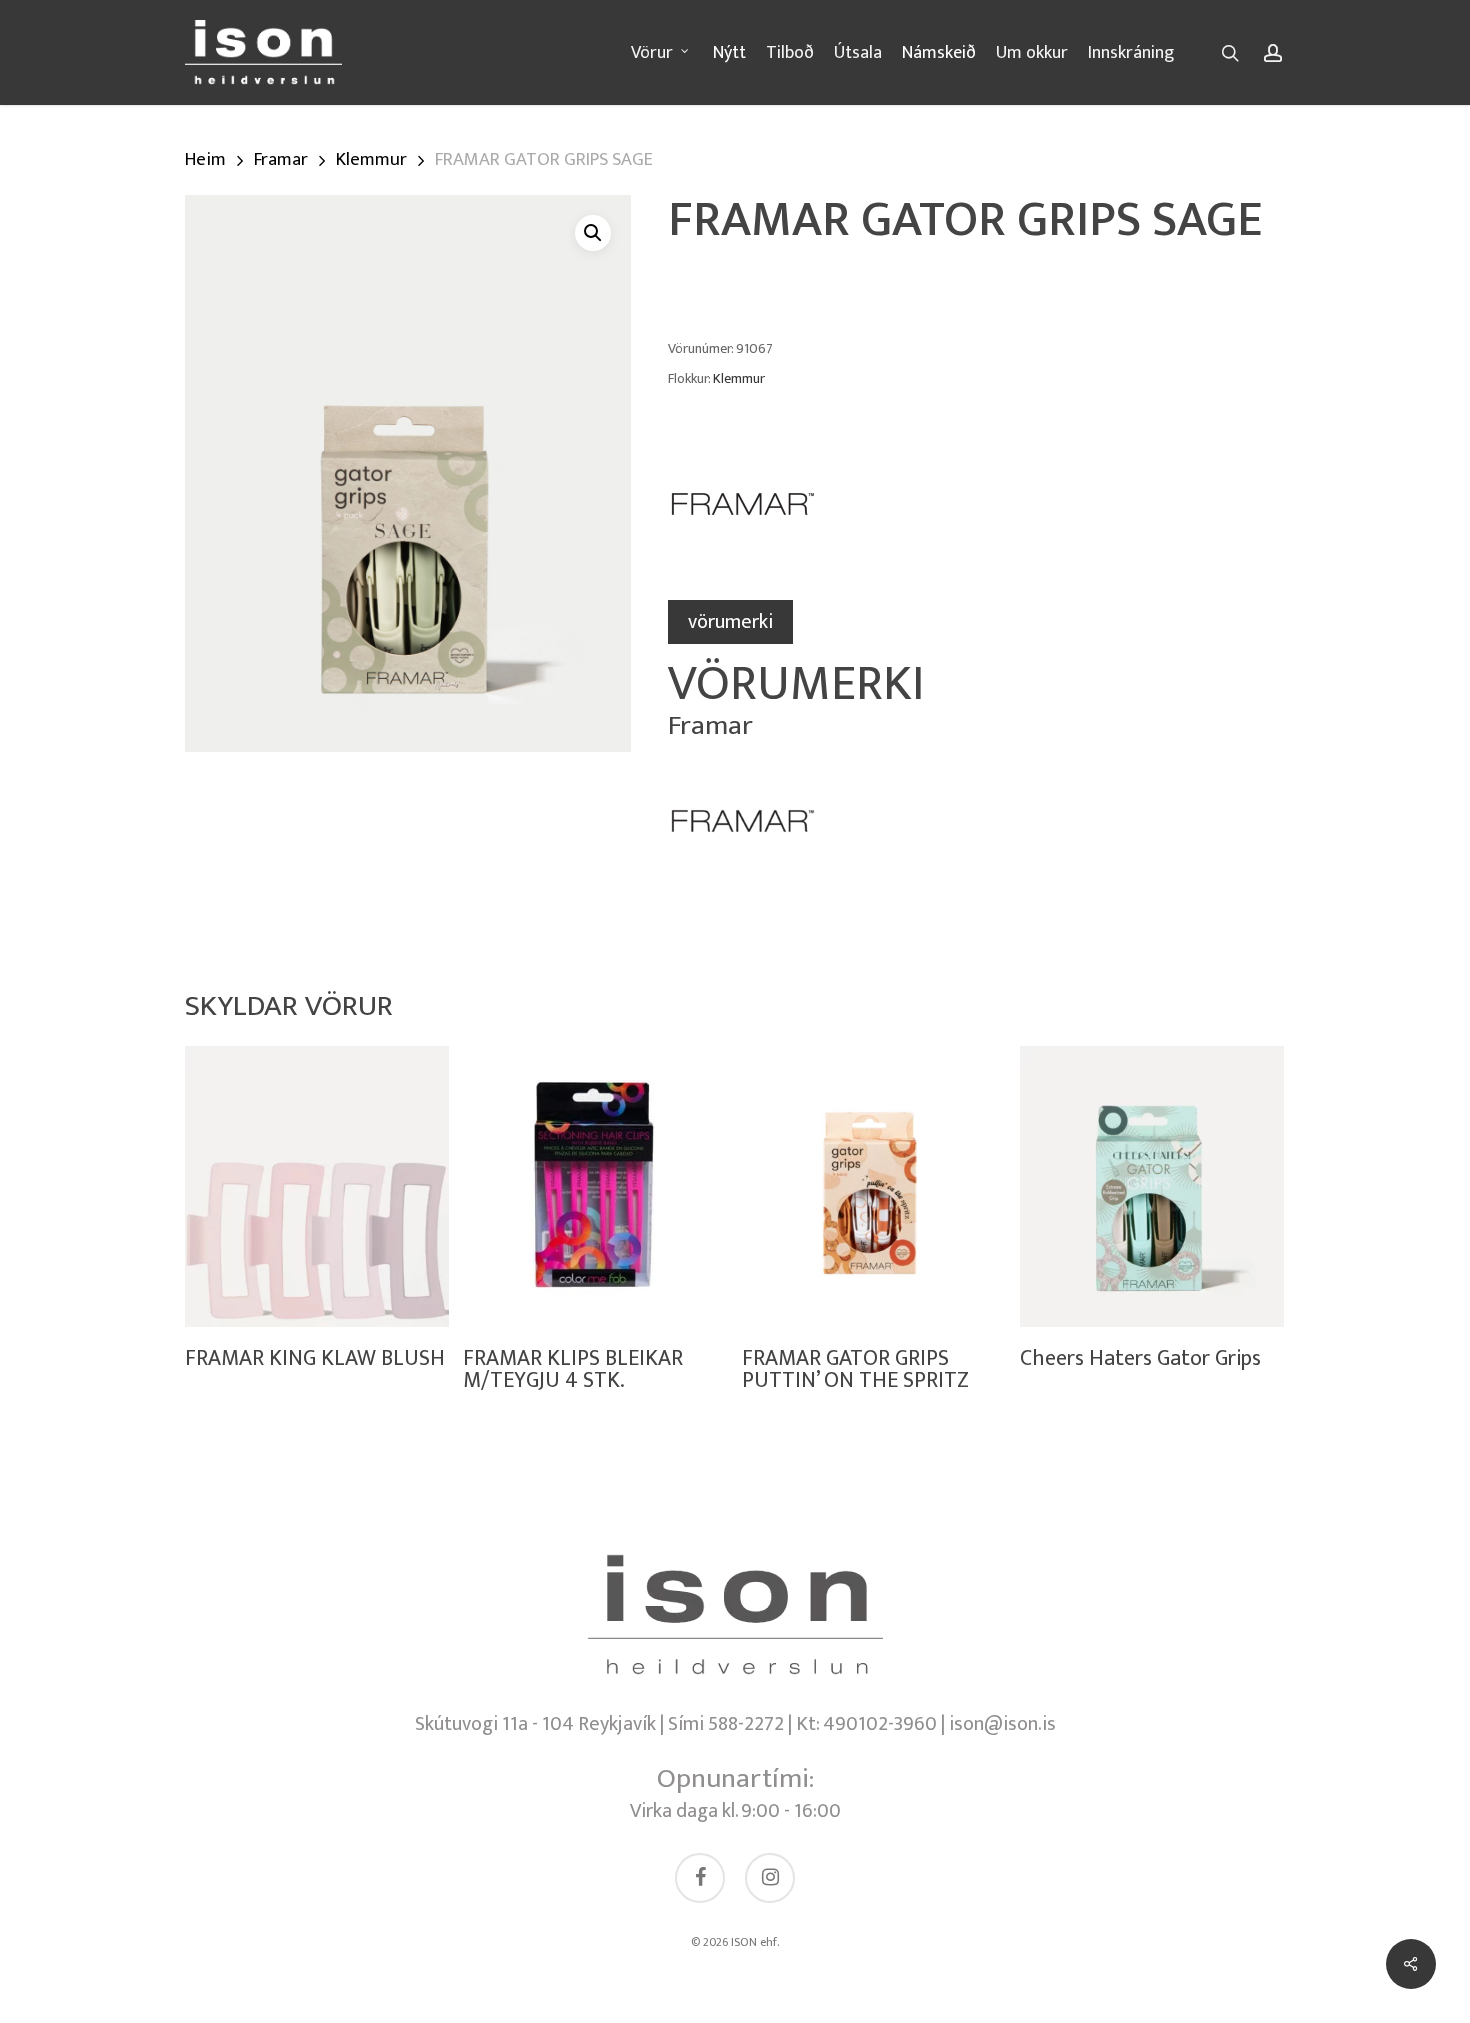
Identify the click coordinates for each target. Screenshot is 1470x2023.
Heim (205, 159)
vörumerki (730, 622)
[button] (593, 233)
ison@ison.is (1002, 1724)
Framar (281, 159)
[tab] (730, 622)
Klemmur (371, 159)
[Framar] (743, 514)
